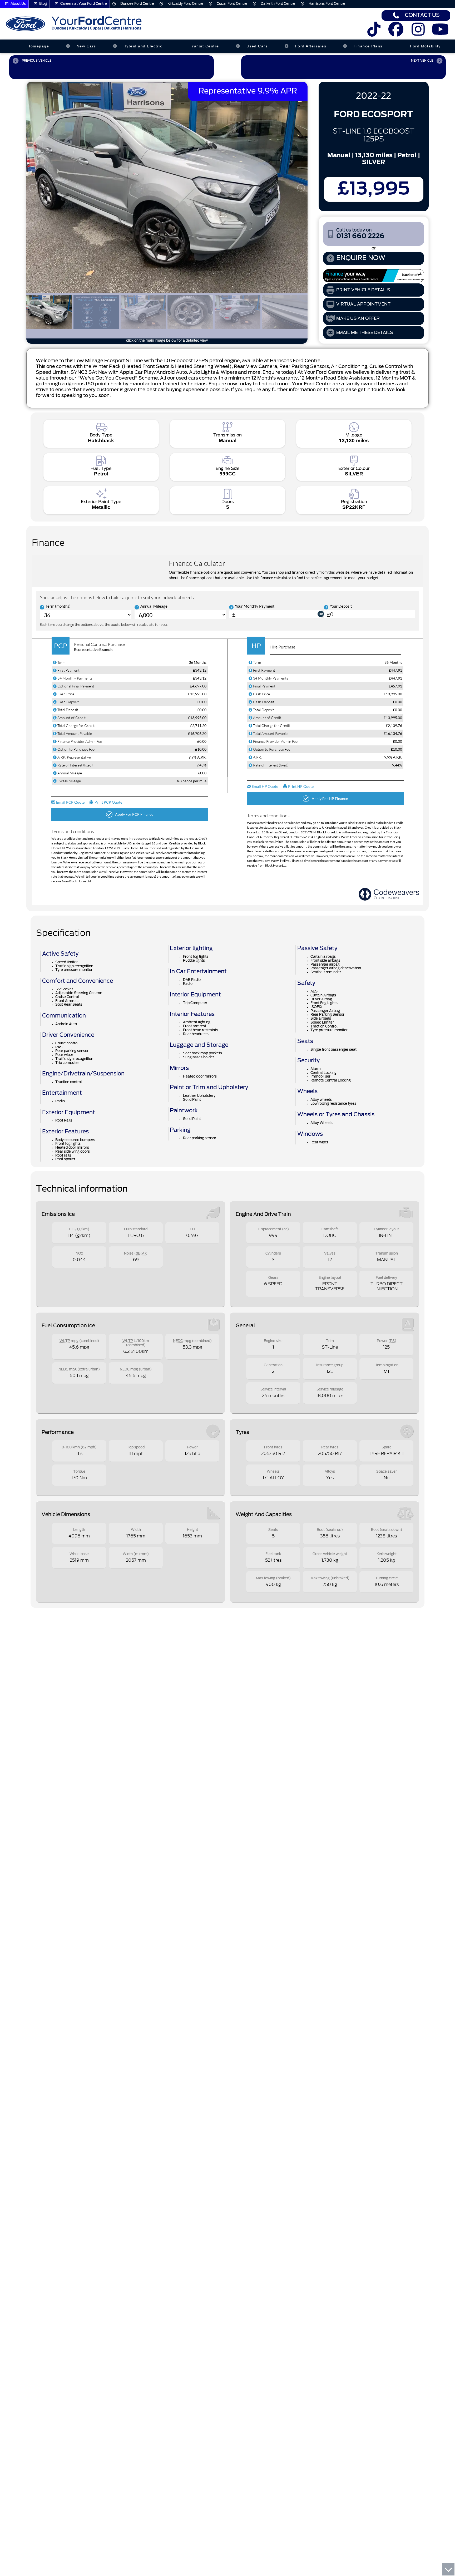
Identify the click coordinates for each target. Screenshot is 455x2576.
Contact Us (422, 15)
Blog (43, 4)
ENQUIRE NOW (361, 258)
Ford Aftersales (311, 46)
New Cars (86, 46)
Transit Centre (204, 46)
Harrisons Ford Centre (327, 4)
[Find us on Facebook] (396, 33)
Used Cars (257, 46)
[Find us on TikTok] (374, 33)
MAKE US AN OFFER (358, 318)
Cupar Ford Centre (232, 4)
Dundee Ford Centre (137, 4)
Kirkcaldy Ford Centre (185, 4)
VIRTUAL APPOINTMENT (363, 304)
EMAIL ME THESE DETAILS (365, 333)
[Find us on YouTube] (440, 33)
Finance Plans (368, 46)
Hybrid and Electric (143, 46)
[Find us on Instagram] (418, 33)
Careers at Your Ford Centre (84, 4)
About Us (18, 4)
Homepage (38, 46)
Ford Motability (425, 46)
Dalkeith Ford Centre (278, 4)
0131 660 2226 (360, 234)
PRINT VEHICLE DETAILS (363, 290)
